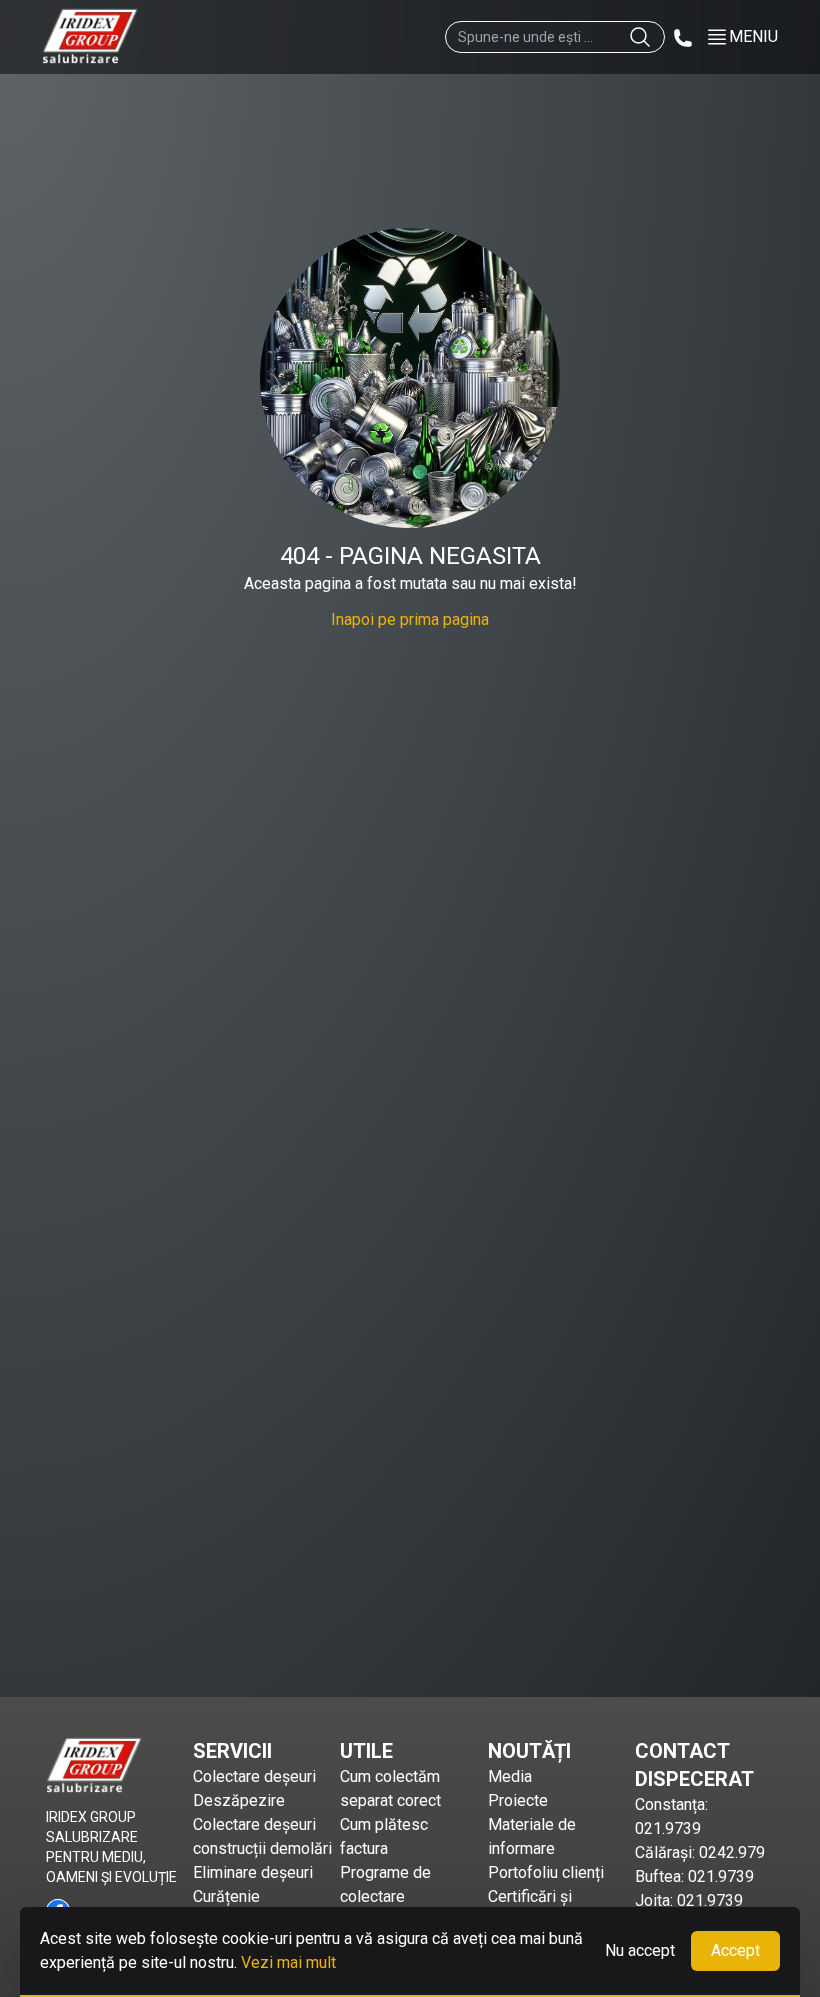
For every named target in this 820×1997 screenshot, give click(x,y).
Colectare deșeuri (254, 1776)
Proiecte (518, 1800)
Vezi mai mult (288, 1962)
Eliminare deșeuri (253, 1872)
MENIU (753, 36)
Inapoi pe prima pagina (410, 619)
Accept (735, 1950)
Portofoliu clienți (546, 1872)
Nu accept (640, 1950)
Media (510, 1776)
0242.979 (732, 1852)
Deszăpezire (239, 1800)
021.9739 (668, 1828)
